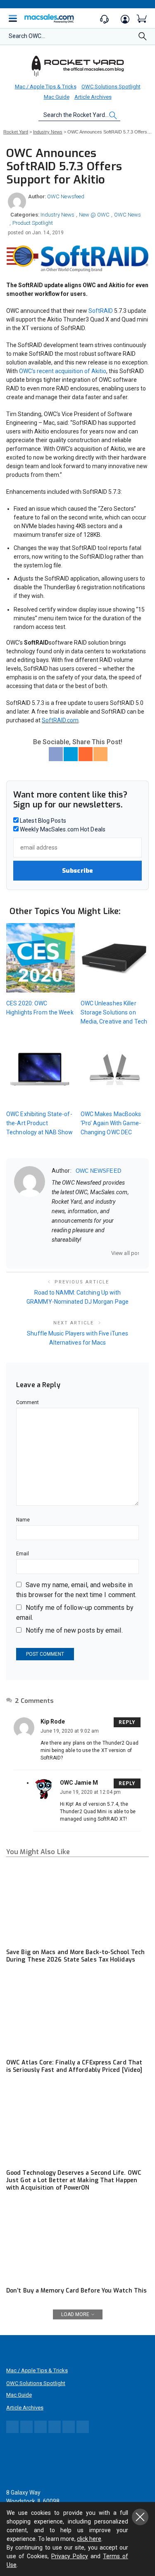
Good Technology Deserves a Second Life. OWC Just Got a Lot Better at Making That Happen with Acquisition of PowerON (74, 2180)
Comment (28, 1402)
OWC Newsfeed (66, 196)
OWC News (128, 215)
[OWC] (78, 66)
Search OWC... (27, 36)
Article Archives (93, 97)
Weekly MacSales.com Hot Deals (62, 829)
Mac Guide (57, 97)
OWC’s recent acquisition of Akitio (63, 371)
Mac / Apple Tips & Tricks (46, 87)
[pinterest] (87, 1253)
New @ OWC (94, 215)
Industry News (57, 215)
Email (23, 1554)
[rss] (108, 1253)
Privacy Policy (70, 2556)
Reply (127, 1722)
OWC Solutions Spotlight (111, 87)
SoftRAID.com (60, 720)
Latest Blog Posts (42, 821)
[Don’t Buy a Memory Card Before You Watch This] (77, 2242)
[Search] (143, 39)
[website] (55, 1253)
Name (23, 1520)
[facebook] (65, 1253)
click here (89, 2539)
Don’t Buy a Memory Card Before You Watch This (76, 2291)
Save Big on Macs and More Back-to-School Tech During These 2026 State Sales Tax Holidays (75, 1956)
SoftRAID (101, 311)
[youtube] (98, 1253)
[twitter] (76, 1253)
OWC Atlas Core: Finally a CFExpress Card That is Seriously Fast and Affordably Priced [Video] (74, 2066)
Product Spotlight (33, 223)
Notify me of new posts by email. (74, 1630)
